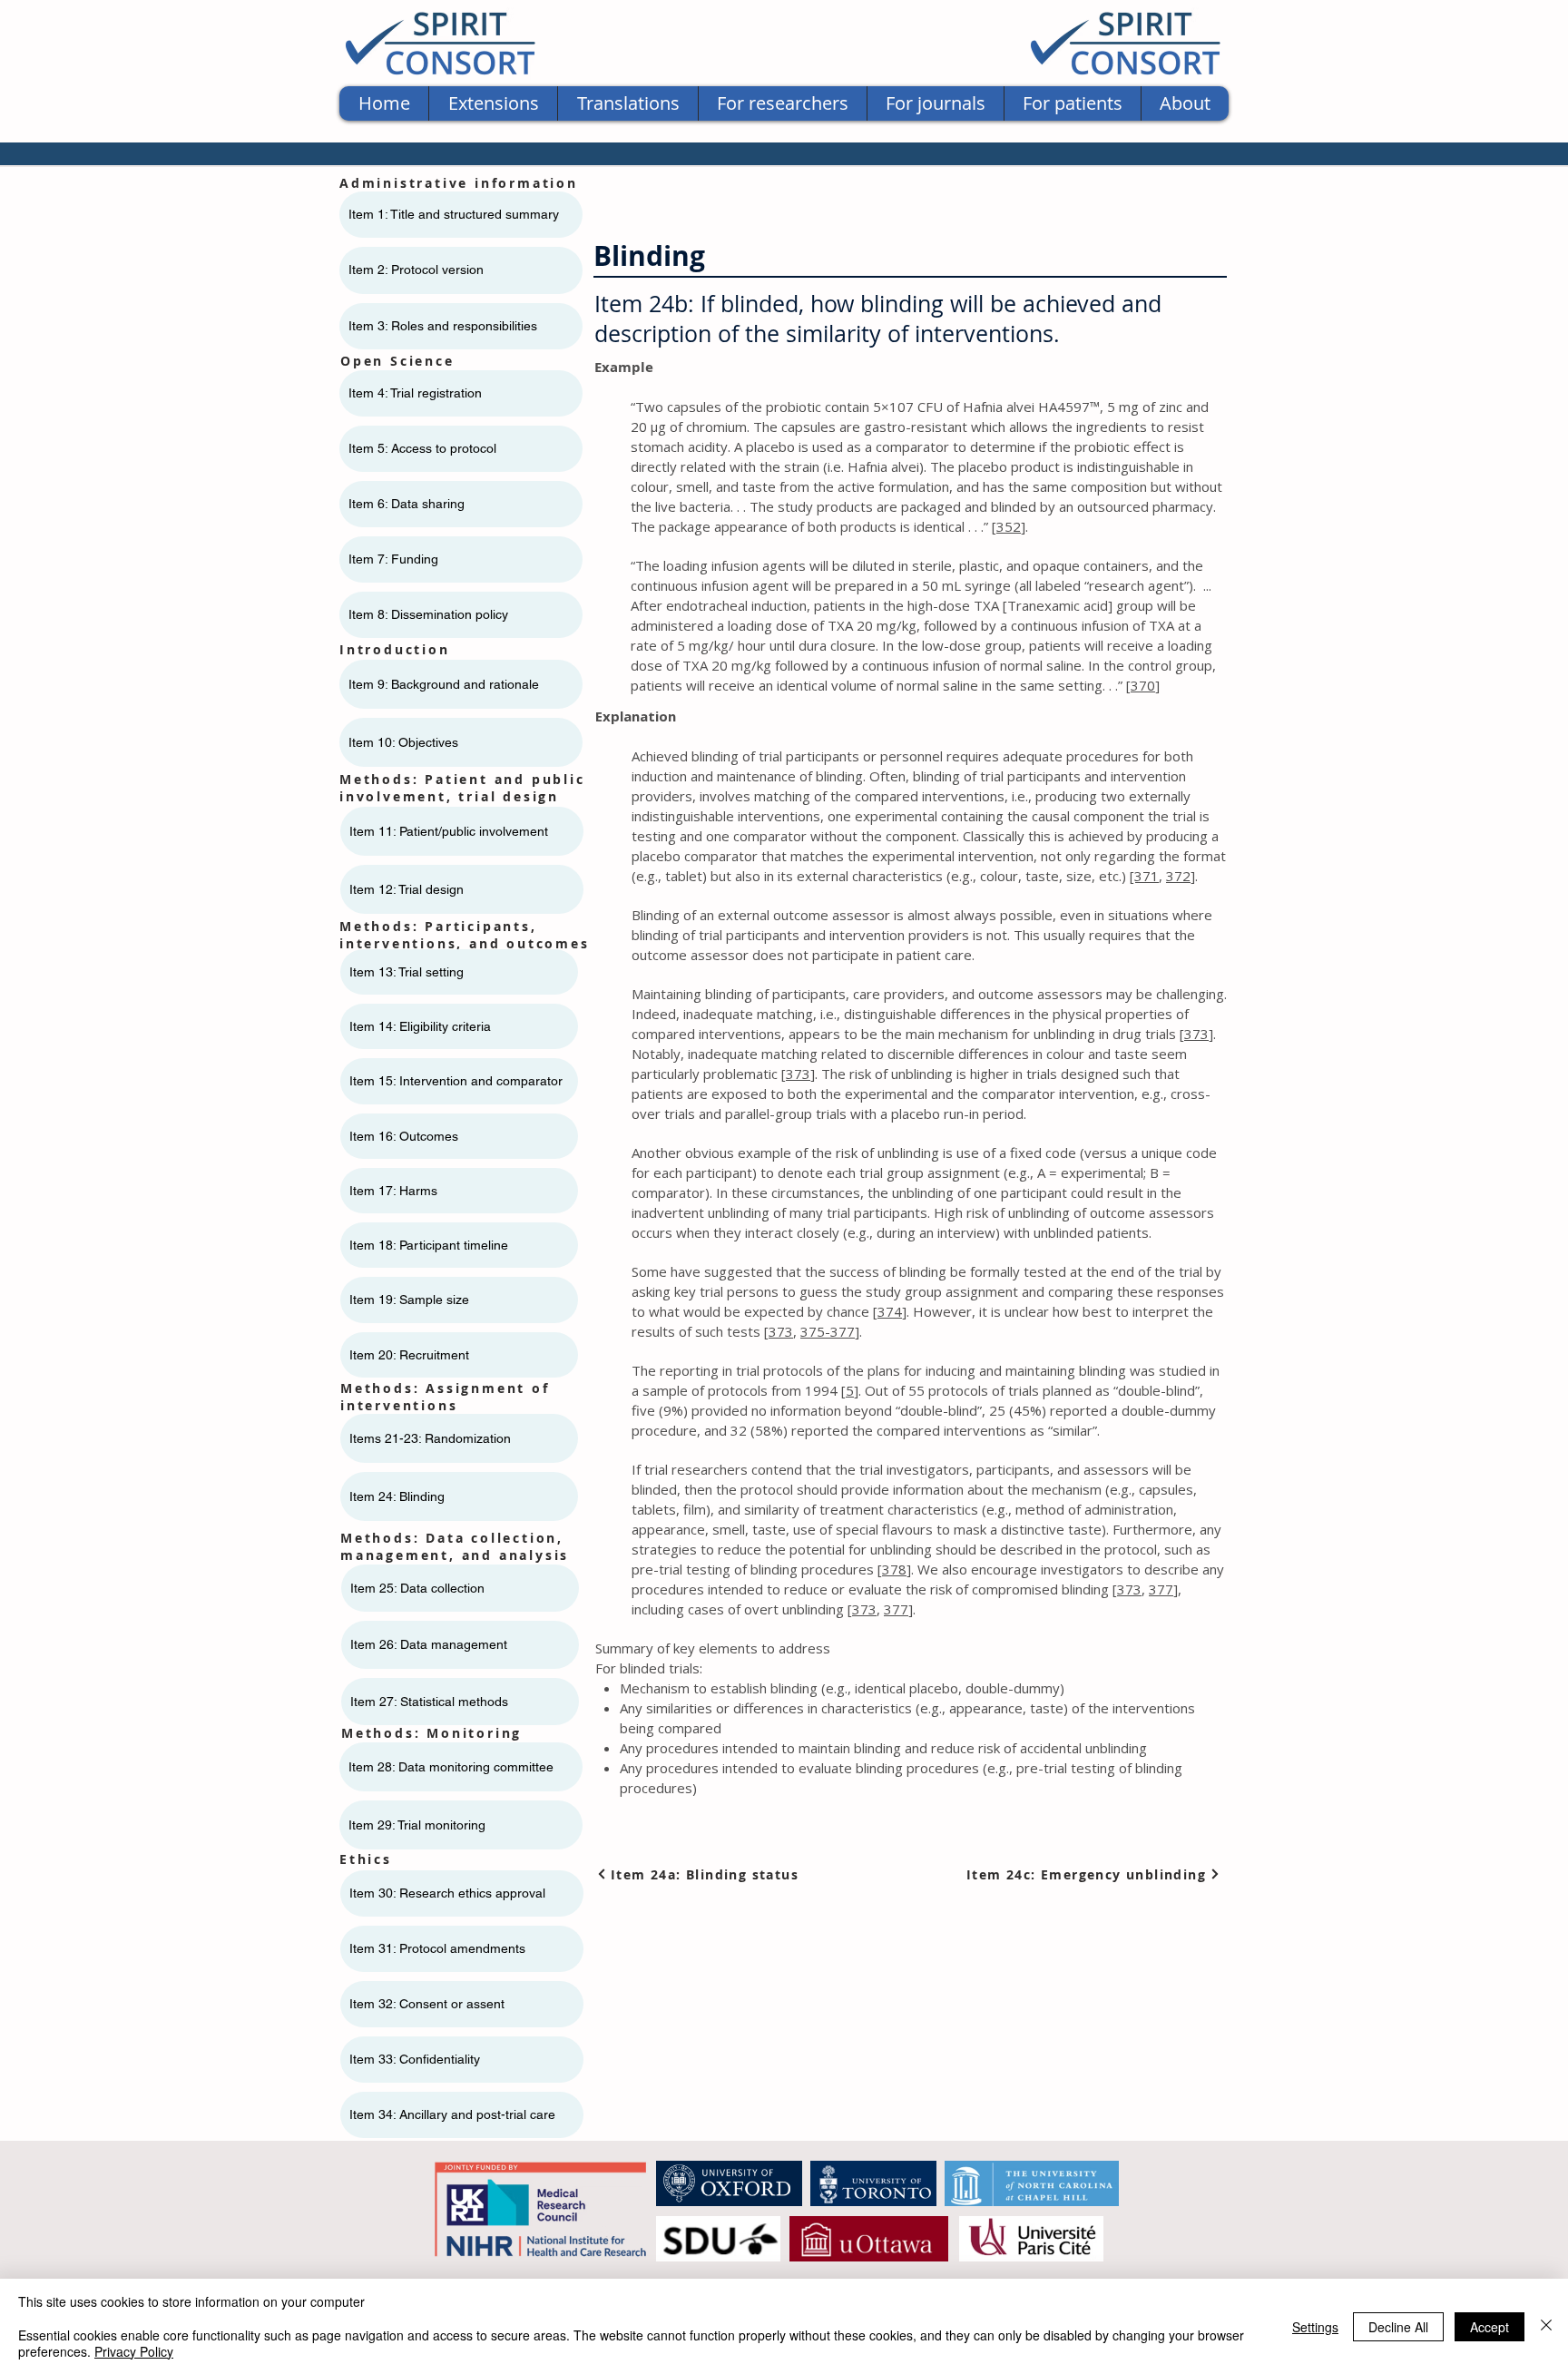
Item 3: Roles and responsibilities (443, 326)
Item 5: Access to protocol (422, 448)
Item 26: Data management (429, 1644)
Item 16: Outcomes (404, 1136)
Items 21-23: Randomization (430, 1438)
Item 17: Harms (393, 1191)
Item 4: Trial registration (415, 393)
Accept (1490, 2327)
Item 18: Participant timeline (429, 1245)
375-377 (828, 1331)
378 (894, 1569)
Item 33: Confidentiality (415, 2059)
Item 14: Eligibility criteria (420, 1026)
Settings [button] (1315, 2327)
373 (1196, 1034)
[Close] (1546, 2326)
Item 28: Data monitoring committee (451, 1767)
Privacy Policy (134, 2351)
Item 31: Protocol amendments (437, 1948)
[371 (1144, 876)
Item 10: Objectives (403, 742)
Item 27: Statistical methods (429, 1702)
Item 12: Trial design (407, 889)
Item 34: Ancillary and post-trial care (452, 2114)
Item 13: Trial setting (407, 972)
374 (890, 1311)
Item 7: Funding (393, 559)
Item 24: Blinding (397, 1496)
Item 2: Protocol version (416, 270)
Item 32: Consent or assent (427, 2004)
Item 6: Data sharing (407, 504)
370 (1143, 685)
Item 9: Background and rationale (444, 684)
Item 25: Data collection (417, 1588)
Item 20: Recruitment (409, 1355)
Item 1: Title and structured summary (454, 214)
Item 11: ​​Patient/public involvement (449, 831)
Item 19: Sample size (409, 1300)
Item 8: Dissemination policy (428, 614)
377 (1161, 1589)
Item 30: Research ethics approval (447, 1893)
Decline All (1398, 2327)
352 (1009, 526)
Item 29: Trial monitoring (417, 1825)
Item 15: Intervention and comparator (456, 1081)
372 (1178, 876)
